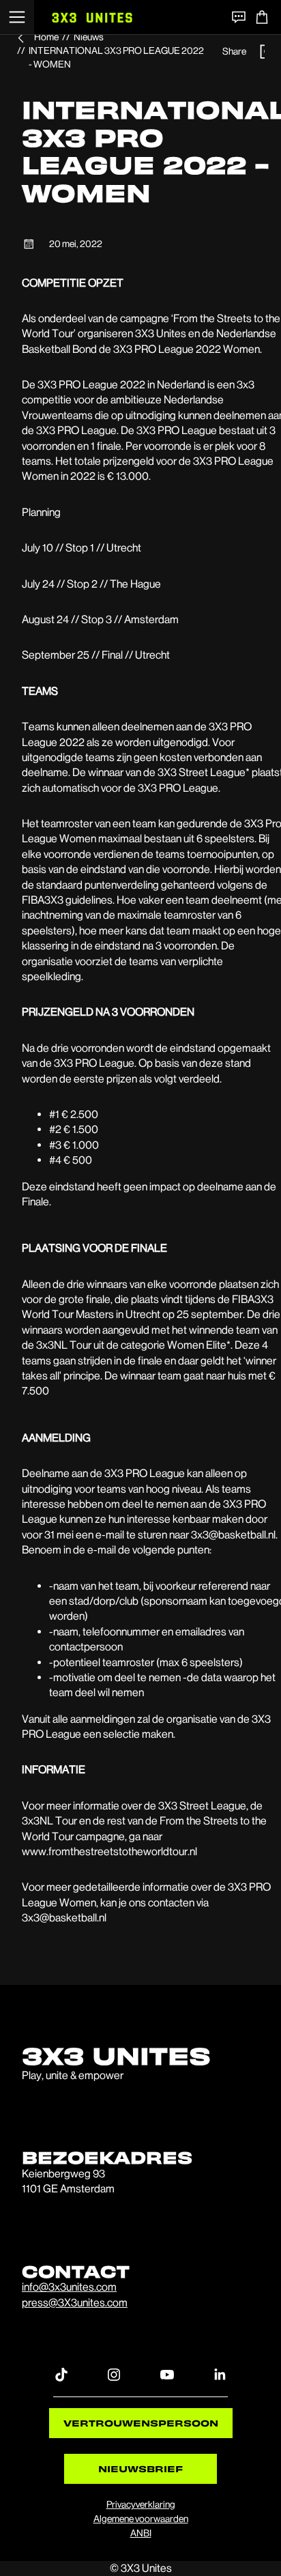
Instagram (114, 2374)
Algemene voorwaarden (141, 2519)
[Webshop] (262, 17)
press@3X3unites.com (75, 2303)
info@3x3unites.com (69, 2287)
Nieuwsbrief (140, 2468)
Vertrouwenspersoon (141, 2423)
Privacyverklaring (141, 2504)
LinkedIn (220, 2374)
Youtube (167, 2374)
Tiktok (61, 2374)
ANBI (141, 2533)
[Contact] (239, 17)
